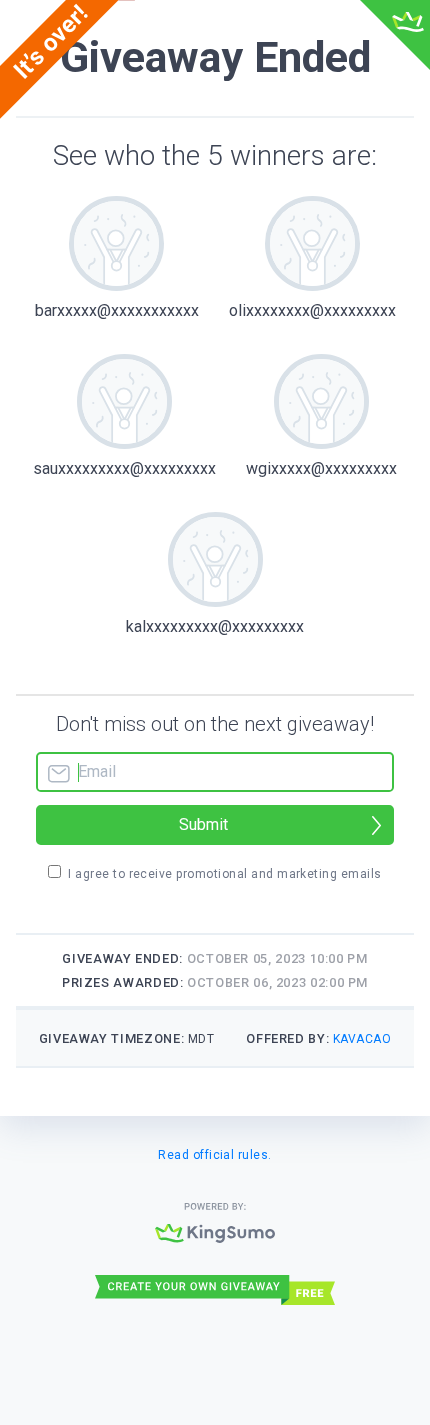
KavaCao (362, 1039)
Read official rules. (215, 1155)
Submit (203, 824)
